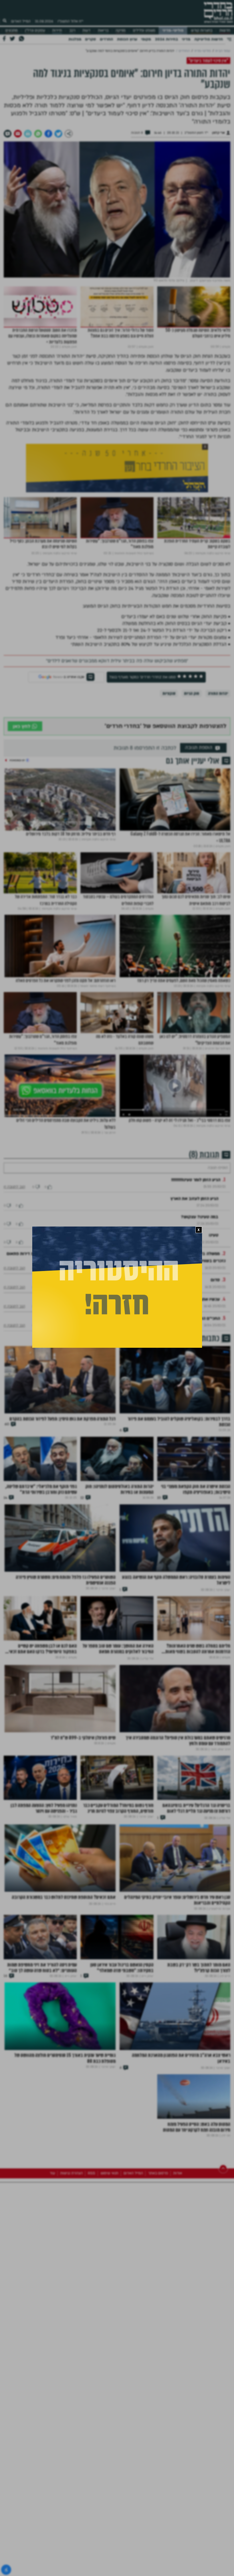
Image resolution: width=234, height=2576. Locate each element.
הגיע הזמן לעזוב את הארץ (194, 1213)
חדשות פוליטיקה (209, 39)
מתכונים (12, 31)
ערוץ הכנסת (127, 39)
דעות (86, 31)
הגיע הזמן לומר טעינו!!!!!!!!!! (196, 1194)
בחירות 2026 (167, 39)
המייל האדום (21, 21)
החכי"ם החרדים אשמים (199, 1333)
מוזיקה (121, 31)
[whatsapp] (38, 134)
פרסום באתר (158, 2236)
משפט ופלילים (144, 31)
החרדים (106, 39)
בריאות (103, 31)
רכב (72, 31)
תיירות (57, 31)
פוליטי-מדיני (173, 31)
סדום (215, 1294)
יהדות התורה (218, 693)
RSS (92, 2236)
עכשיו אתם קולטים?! (201, 1314)
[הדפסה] (28, 134)
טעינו (214, 1250)
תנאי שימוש (109, 2236)
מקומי (146, 39)
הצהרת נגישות (71, 2236)
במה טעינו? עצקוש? (200, 1231)
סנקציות (169, 693)
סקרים (90, 39)
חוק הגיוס (192, 693)
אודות (178, 2236)
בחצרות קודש (202, 31)
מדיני (186, 39)
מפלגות (75, 39)
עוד (52, 2236)
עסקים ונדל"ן (35, 31)
